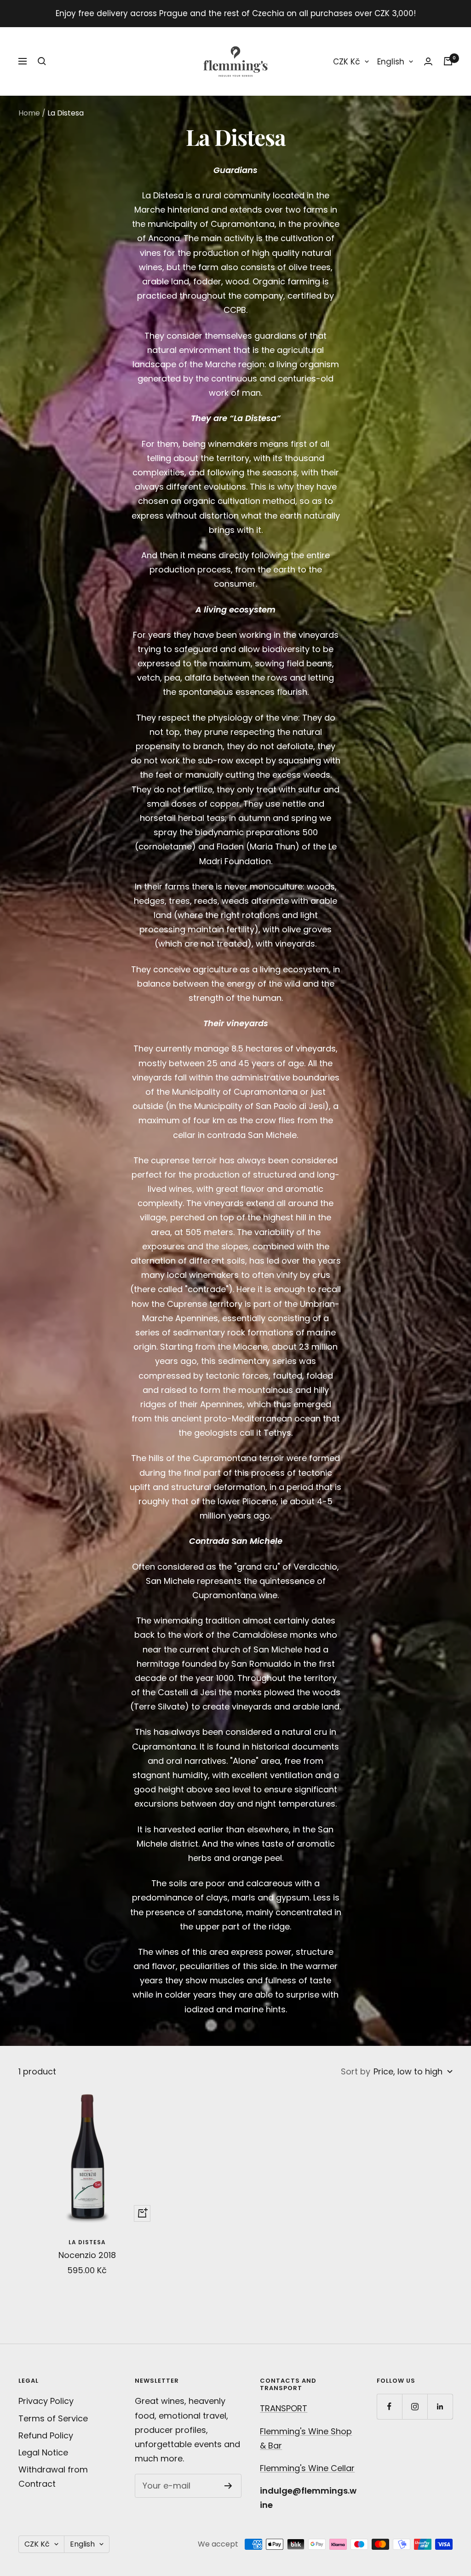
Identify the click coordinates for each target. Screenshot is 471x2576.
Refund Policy (46, 2435)
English (391, 62)
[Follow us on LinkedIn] (440, 2406)
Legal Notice (43, 2452)
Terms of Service (53, 2418)
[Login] (428, 61)
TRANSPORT (284, 2408)
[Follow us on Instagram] (415, 2406)
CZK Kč (347, 62)
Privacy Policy (46, 2401)
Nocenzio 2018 (87, 2255)
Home (29, 113)
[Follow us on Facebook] (389, 2406)
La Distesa (87, 2242)
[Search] (42, 61)
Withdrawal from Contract (53, 2477)
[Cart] (448, 61)
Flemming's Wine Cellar (307, 2468)
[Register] (228, 2486)
